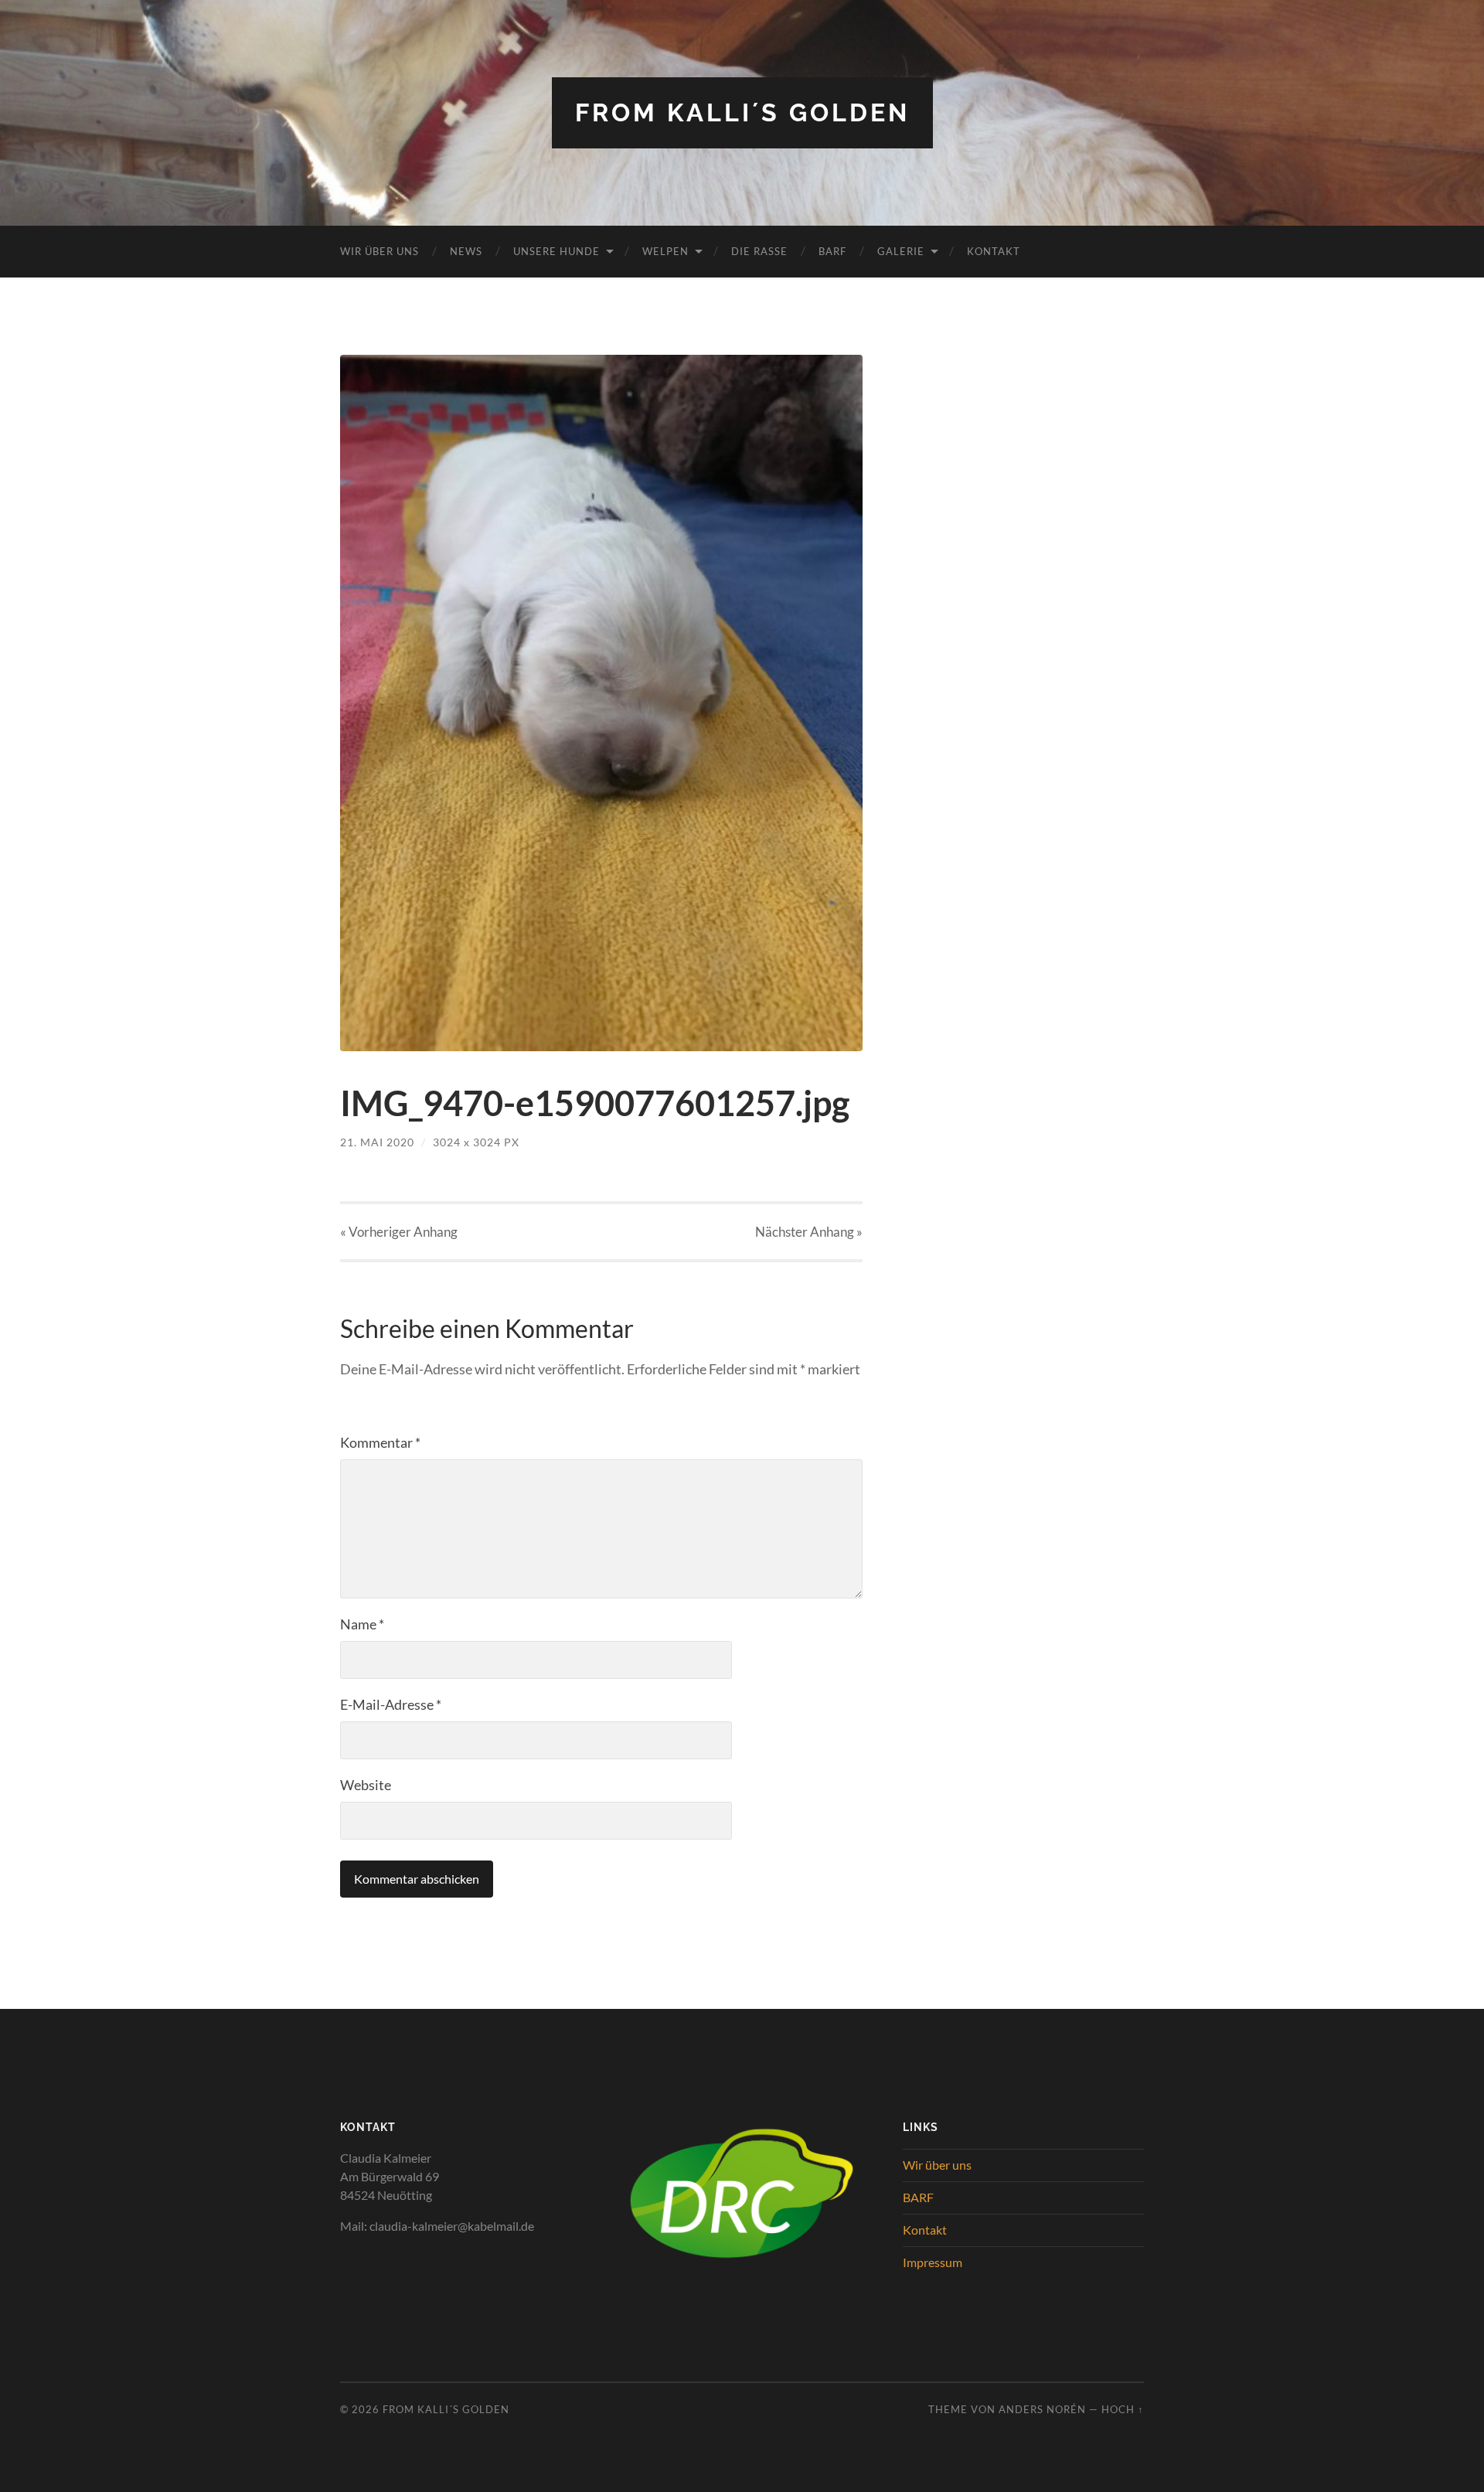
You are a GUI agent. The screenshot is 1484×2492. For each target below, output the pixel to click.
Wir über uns (380, 251)
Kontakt (994, 251)
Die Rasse (759, 251)
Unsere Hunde (556, 251)
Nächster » (809, 1232)
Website (366, 1785)
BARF (832, 251)
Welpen (665, 251)
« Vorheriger (399, 1232)
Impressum (933, 2262)
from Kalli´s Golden (742, 112)
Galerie (901, 251)
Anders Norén (1042, 2409)
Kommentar (380, 1442)
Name (362, 1624)
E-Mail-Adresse (391, 1704)
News (466, 251)
